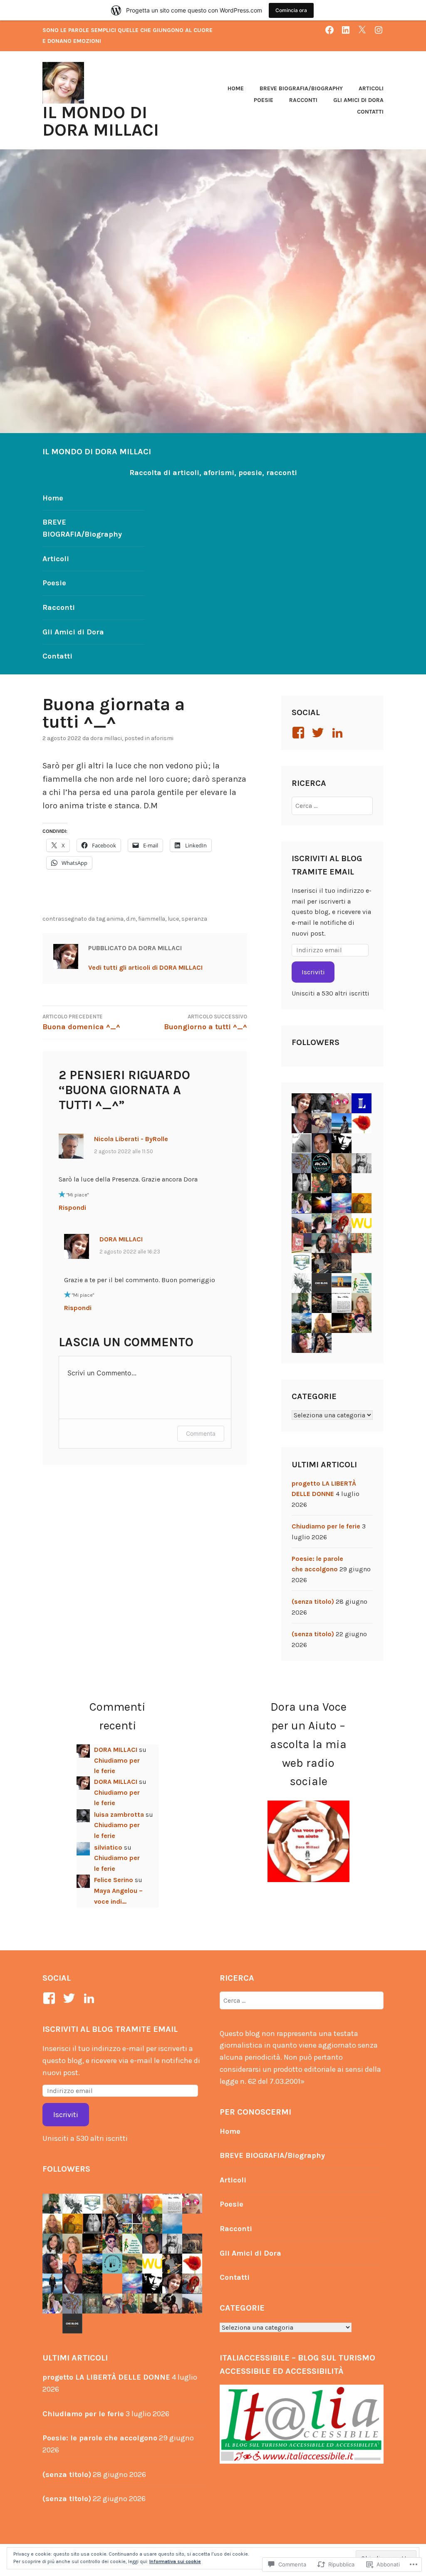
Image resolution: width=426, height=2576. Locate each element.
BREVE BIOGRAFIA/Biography (301, 88)
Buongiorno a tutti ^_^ (206, 1022)
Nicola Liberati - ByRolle (131, 1139)
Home (236, 88)
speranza (194, 919)
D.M (131, 919)
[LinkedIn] (339, 733)
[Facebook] (300, 733)
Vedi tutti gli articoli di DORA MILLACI (145, 967)
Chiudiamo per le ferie (326, 1526)
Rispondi (72, 1207)
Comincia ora (291, 10)
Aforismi (162, 738)
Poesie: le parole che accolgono (100, 2438)
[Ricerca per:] (332, 806)
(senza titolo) (313, 1601)
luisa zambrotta (119, 1814)
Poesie (264, 100)
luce (173, 919)
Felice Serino (114, 1880)
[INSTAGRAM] (379, 30)
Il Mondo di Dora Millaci (101, 121)
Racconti (303, 100)
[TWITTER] (362, 30)
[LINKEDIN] (346, 30)
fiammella (152, 919)
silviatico (108, 1847)
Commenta (201, 1433)
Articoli (371, 88)
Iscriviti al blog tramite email (110, 2029)
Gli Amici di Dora (358, 100)
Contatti (370, 112)
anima (115, 919)
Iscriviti (313, 972)
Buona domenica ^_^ (81, 1022)
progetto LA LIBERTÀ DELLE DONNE (106, 2377)
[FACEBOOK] (329, 30)
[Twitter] (319, 733)
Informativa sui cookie (175, 2561)
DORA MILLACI (106, 738)
